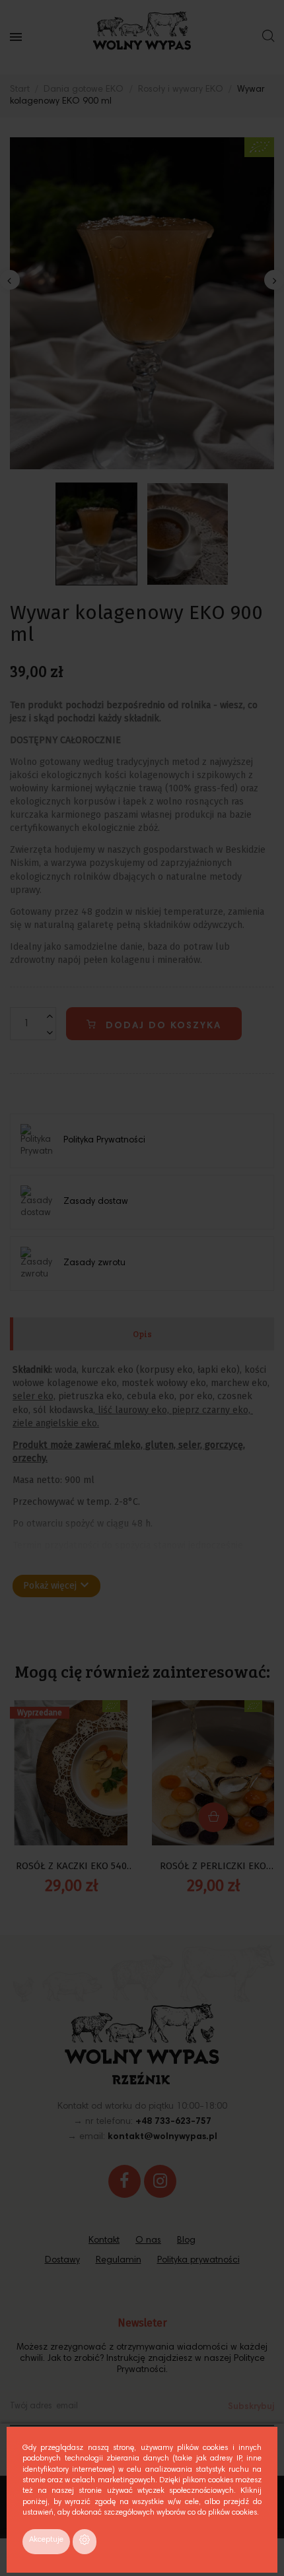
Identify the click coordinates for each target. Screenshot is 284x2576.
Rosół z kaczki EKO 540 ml (71, 1867)
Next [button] (274, 280)
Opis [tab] (142, 1334)
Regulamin (119, 2261)
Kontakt (104, 2241)
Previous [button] (10, 280)
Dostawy (62, 2261)
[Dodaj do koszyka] (213, 1817)
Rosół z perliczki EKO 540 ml (213, 1867)
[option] (142, 303)
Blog (186, 2241)
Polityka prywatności (198, 2261)
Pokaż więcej (56, 1585)
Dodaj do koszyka (161, 1026)
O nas (148, 2241)
